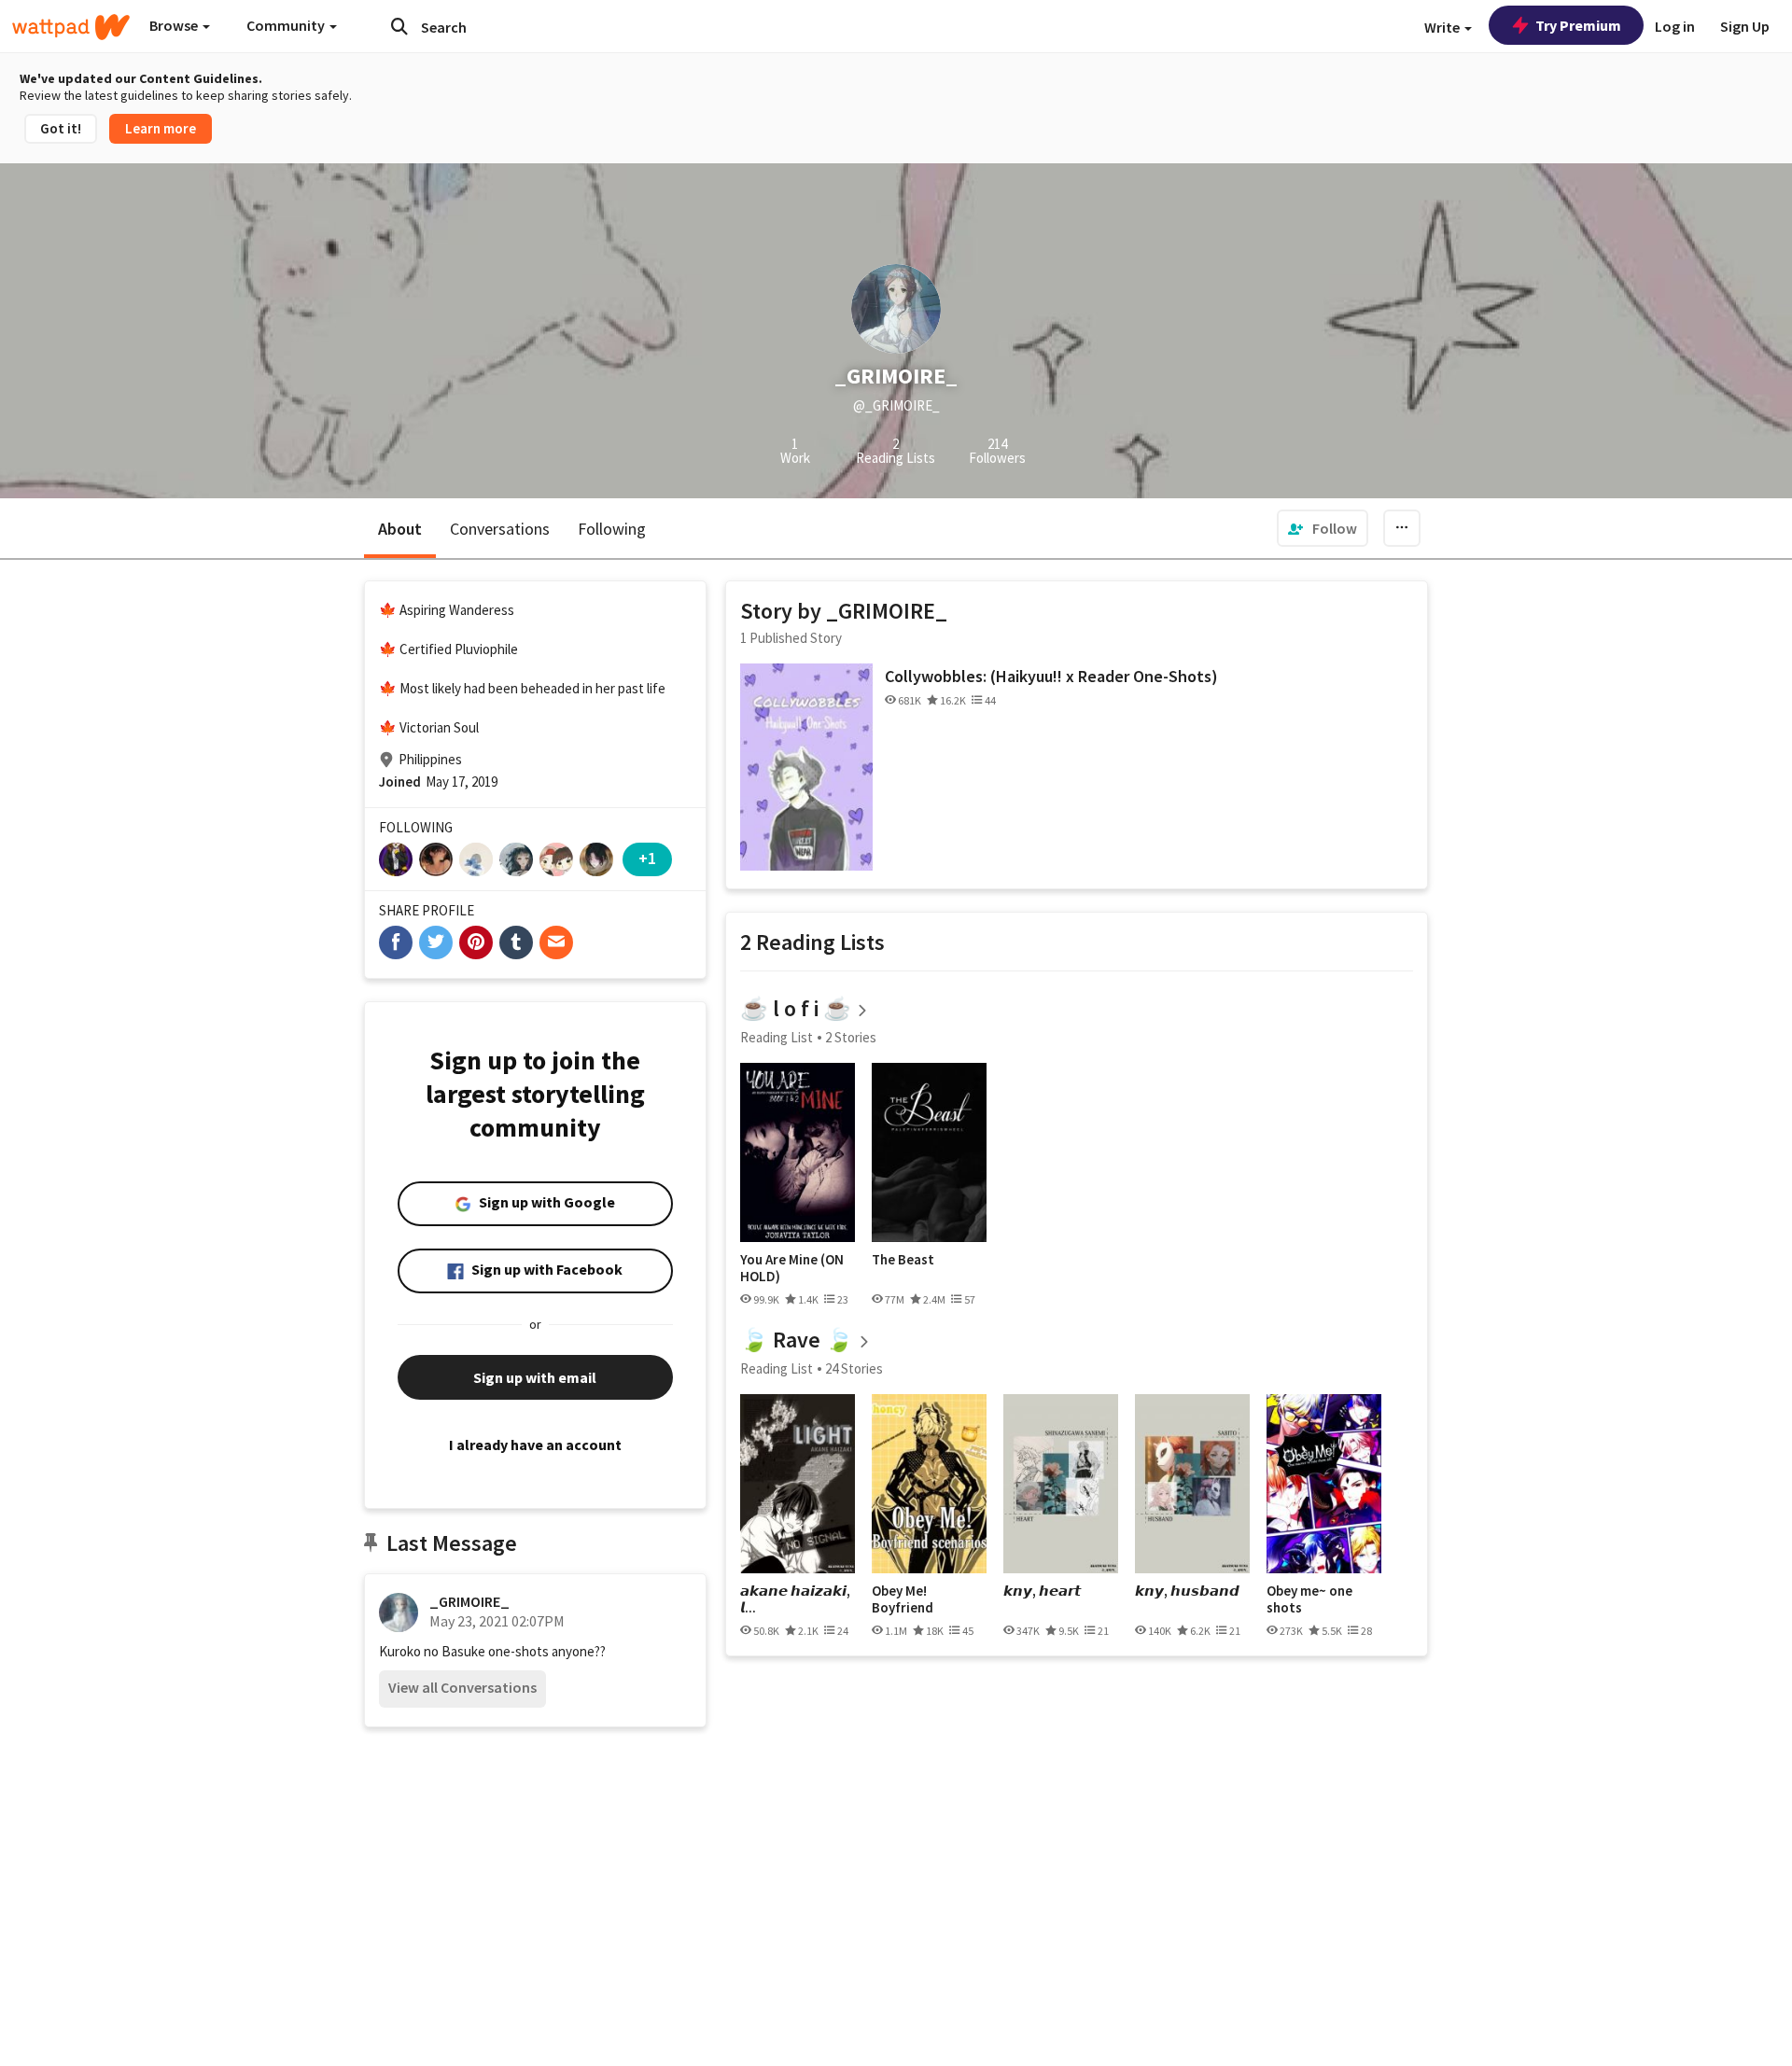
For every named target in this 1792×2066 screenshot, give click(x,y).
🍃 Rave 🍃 (797, 1340)
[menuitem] (1323, 528)
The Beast (903, 1260)
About (400, 529)
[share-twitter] (436, 942)
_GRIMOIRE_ (469, 1601)
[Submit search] (399, 26)
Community (287, 25)
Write (1443, 27)
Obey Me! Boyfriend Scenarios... (908, 1599)
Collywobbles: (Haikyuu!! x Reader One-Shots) (1051, 676)
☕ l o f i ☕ (796, 1008)
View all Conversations (462, 1687)
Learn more (161, 128)
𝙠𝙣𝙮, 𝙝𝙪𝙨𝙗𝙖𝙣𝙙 (1187, 1591)
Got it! (61, 128)
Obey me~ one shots (1309, 1599)
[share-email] (556, 942)
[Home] (71, 27)
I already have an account (535, 1445)
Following (612, 529)
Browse (175, 25)
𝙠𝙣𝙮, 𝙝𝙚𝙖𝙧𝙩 (1042, 1591)
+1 (647, 858)
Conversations (500, 529)
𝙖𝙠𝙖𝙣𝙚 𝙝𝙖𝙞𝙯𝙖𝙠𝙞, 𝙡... (795, 1599)
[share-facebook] (396, 942)
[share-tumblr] (516, 942)
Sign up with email (535, 1377)
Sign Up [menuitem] (1745, 26)
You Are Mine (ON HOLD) (792, 1268)
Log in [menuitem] (1675, 26)
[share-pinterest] (476, 942)
